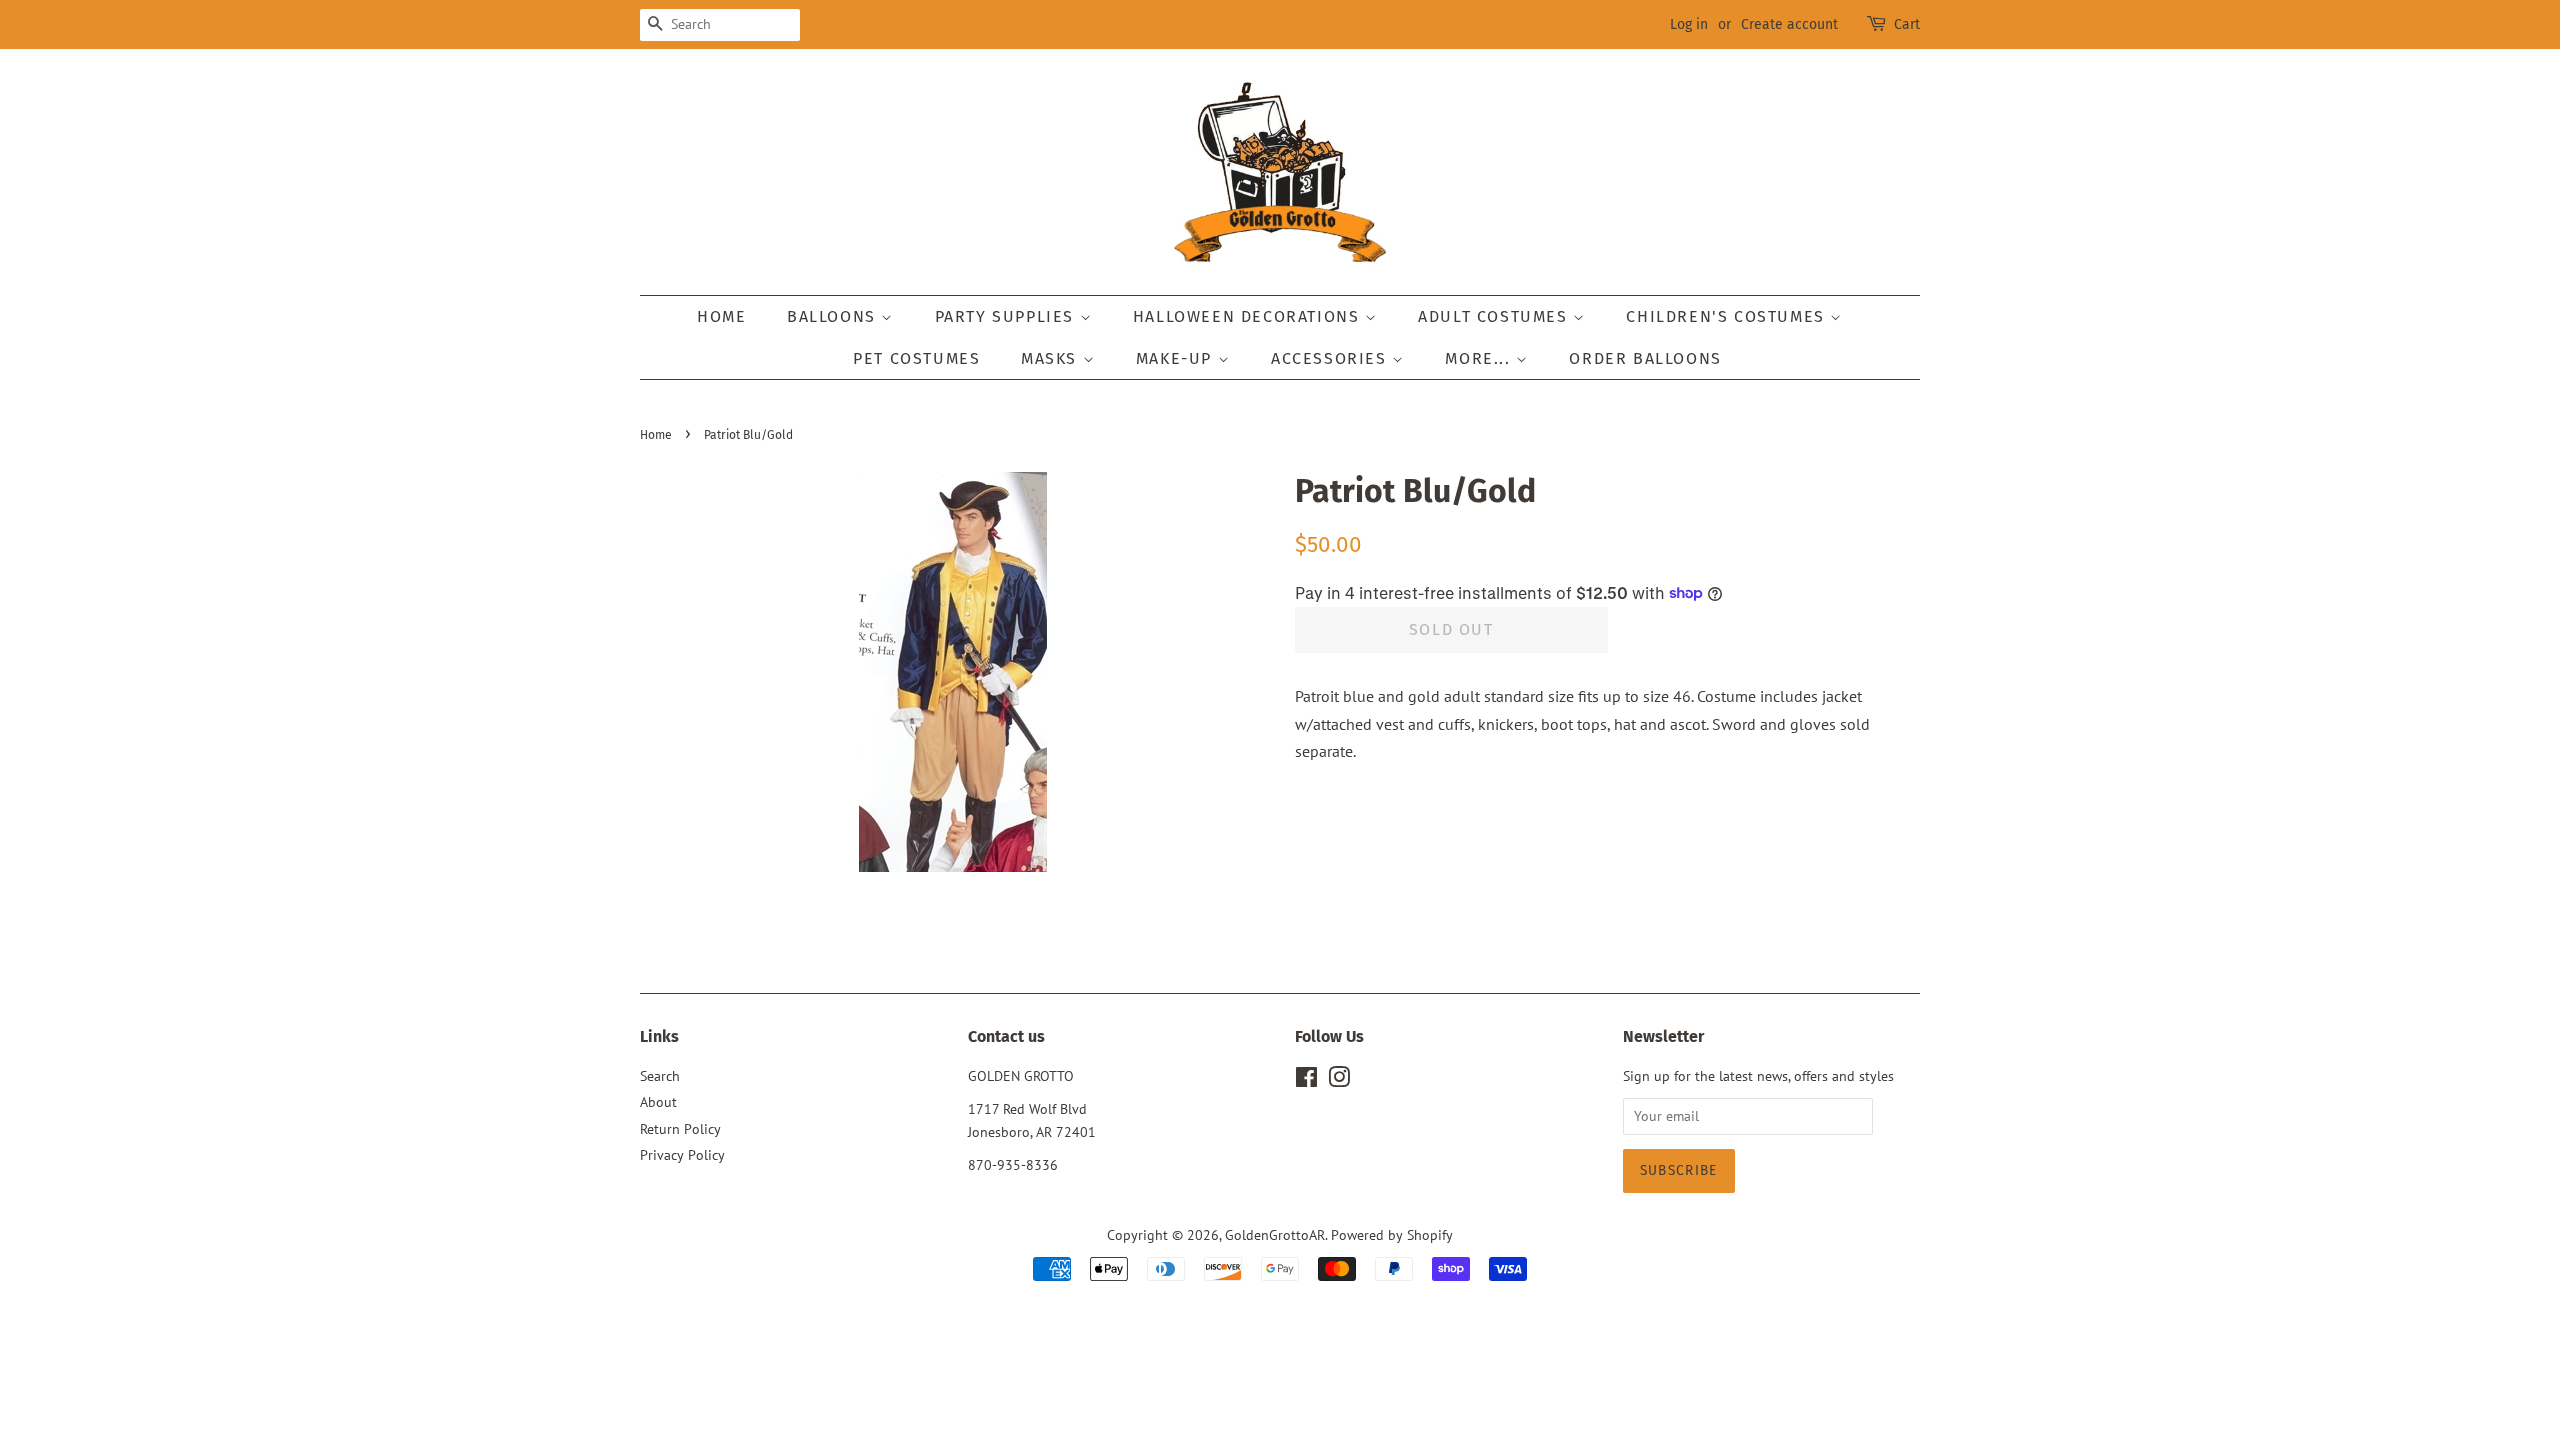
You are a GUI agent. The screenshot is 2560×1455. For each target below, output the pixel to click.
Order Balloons (1645, 358)
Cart (1907, 24)
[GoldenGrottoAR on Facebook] (1306, 1081)
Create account (1789, 24)
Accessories (1331, 358)
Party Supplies (1007, 316)
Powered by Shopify (1392, 1235)
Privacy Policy (682, 1155)
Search (660, 1076)
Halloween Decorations (1249, 316)
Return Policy (680, 1129)
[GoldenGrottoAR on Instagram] (1339, 1081)
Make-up (1177, 358)
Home (721, 316)
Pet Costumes (916, 358)
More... (1480, 358)
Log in (1689, 24)
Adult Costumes (1495, 316)
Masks (1052, 358)
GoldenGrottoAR (1275, 1235)
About (658, 1102)
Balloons (834, 316)
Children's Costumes (1728, 316)
